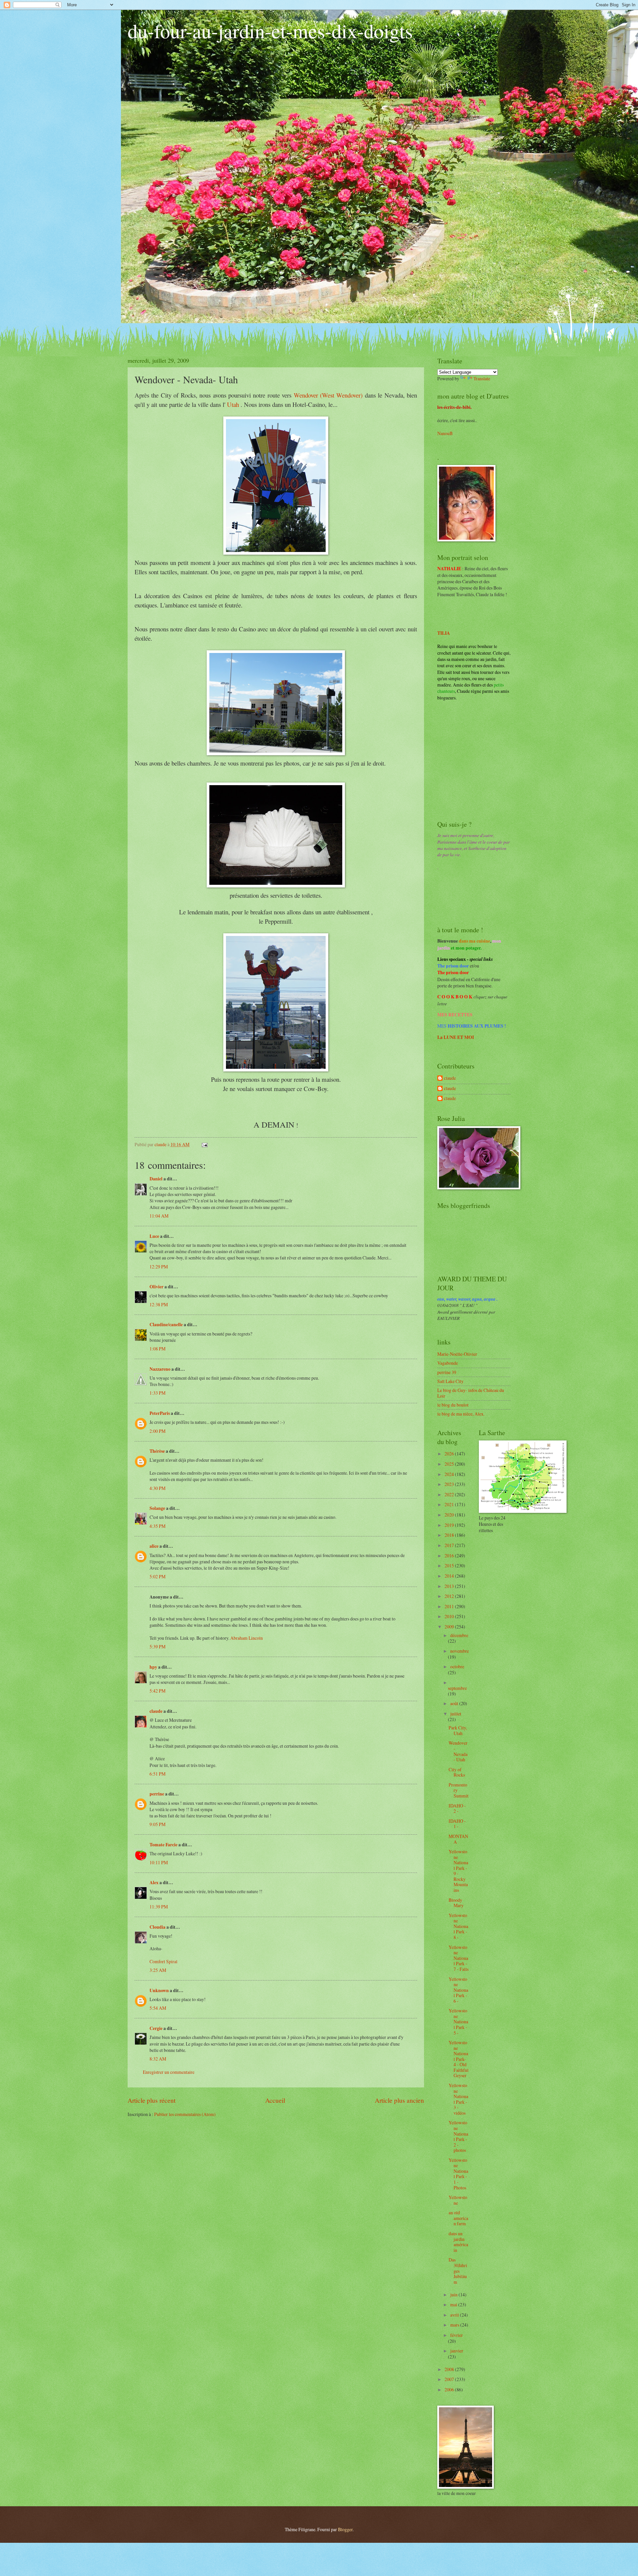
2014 (450, 1576)
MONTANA (458, 1839)
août (455, 1703)
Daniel (156, 1179)
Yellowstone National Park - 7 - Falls (459, 1958)
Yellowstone (458, 2200)
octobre (457, 1666)
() (328, 395)
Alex (154, 1883)
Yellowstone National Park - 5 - (458, 2022)
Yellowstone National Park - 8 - (458, 1926)
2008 (450, 2369)
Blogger (345, 2529)
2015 (450, 1565)
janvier (457, 2351)
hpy (153, 1667)
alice (154, 1546)
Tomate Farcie (163, 1845)
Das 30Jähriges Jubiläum (458, 2271)
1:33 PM (158, 1393)
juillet (456, 1714)
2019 (450, 1525)
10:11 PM (159, 1862)
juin (454, 2295)
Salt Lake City (450, 1381)
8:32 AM (158, 2059)
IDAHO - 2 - (457, 1808)
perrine (157, 1794)
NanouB (445, 433)
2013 (450, 1586)
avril (455, 2315)
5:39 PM (158, 1647)
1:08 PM (158, 1349)
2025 (450, 1464)
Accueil (275, 2100)
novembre (460, 1651)
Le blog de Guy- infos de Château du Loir (471, 1393)
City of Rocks (457, 1772)
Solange (157, 1508)
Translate (482, 378)
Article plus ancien (399, 2100)
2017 (450, 1545)
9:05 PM (158, 1824)
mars (455, 2325)
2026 (450, 1454)
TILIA (444, 633)
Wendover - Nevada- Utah (458, 1751)
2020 (450, 1515)
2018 (450, 1535)
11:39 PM (159, 1907)
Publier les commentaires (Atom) (185, 2114)
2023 (450, 1484)
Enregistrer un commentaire (169, 2072)
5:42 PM (158, 1691)
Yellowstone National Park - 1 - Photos (458, 2174)
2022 (450, 1494)
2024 (450, 1474)
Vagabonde (448, 1363)
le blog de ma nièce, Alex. (461, 1414)
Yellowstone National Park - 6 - (458, 1990)
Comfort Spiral (163, 1961)
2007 (450, 2379)
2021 (450, 1504)
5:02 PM (158, 1576)
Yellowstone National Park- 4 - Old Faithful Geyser (459, 2059)
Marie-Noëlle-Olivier (457, 1354)
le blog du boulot (453, 1405)
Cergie (156, 2028)
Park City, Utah (458, 1730)
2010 (450, 1616)
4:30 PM (158, 1488)
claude (156, 1711)
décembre (459, 1635)
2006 (450, 2390)
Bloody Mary (456, 1903)
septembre (457, 1688)
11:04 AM (159, 1216)
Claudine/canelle (166, 1325)
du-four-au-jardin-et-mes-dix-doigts (270, 31)
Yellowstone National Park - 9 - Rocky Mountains (458, 1871)
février (457, 2335)
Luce (154, 1236)
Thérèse (157, 1451)
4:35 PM (158, 1526)
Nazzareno (160, 1369)
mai (454, 2304)
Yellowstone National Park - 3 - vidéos (458, 2099)
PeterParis (160, 1413)
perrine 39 (447, 1372)
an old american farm (458, 2218)
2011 (450, 1606)
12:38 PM (159, 1304)
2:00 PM (158, 1431)
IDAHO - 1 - (457, 1824)
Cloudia (158, 1927)
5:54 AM (158, 2008)
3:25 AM (158, 1970)
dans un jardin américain (458, 2242)
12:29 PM (159, 1267)
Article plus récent (152, 2100)
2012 (450, 1596)
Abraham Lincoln (247, 1638)
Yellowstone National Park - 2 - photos (458, 2136)
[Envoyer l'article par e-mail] (204, 1144)
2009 (450, 1627)
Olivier (157, 1287)
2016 (450, 1556)
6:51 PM (158, 1774)
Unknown (159, 1990)
